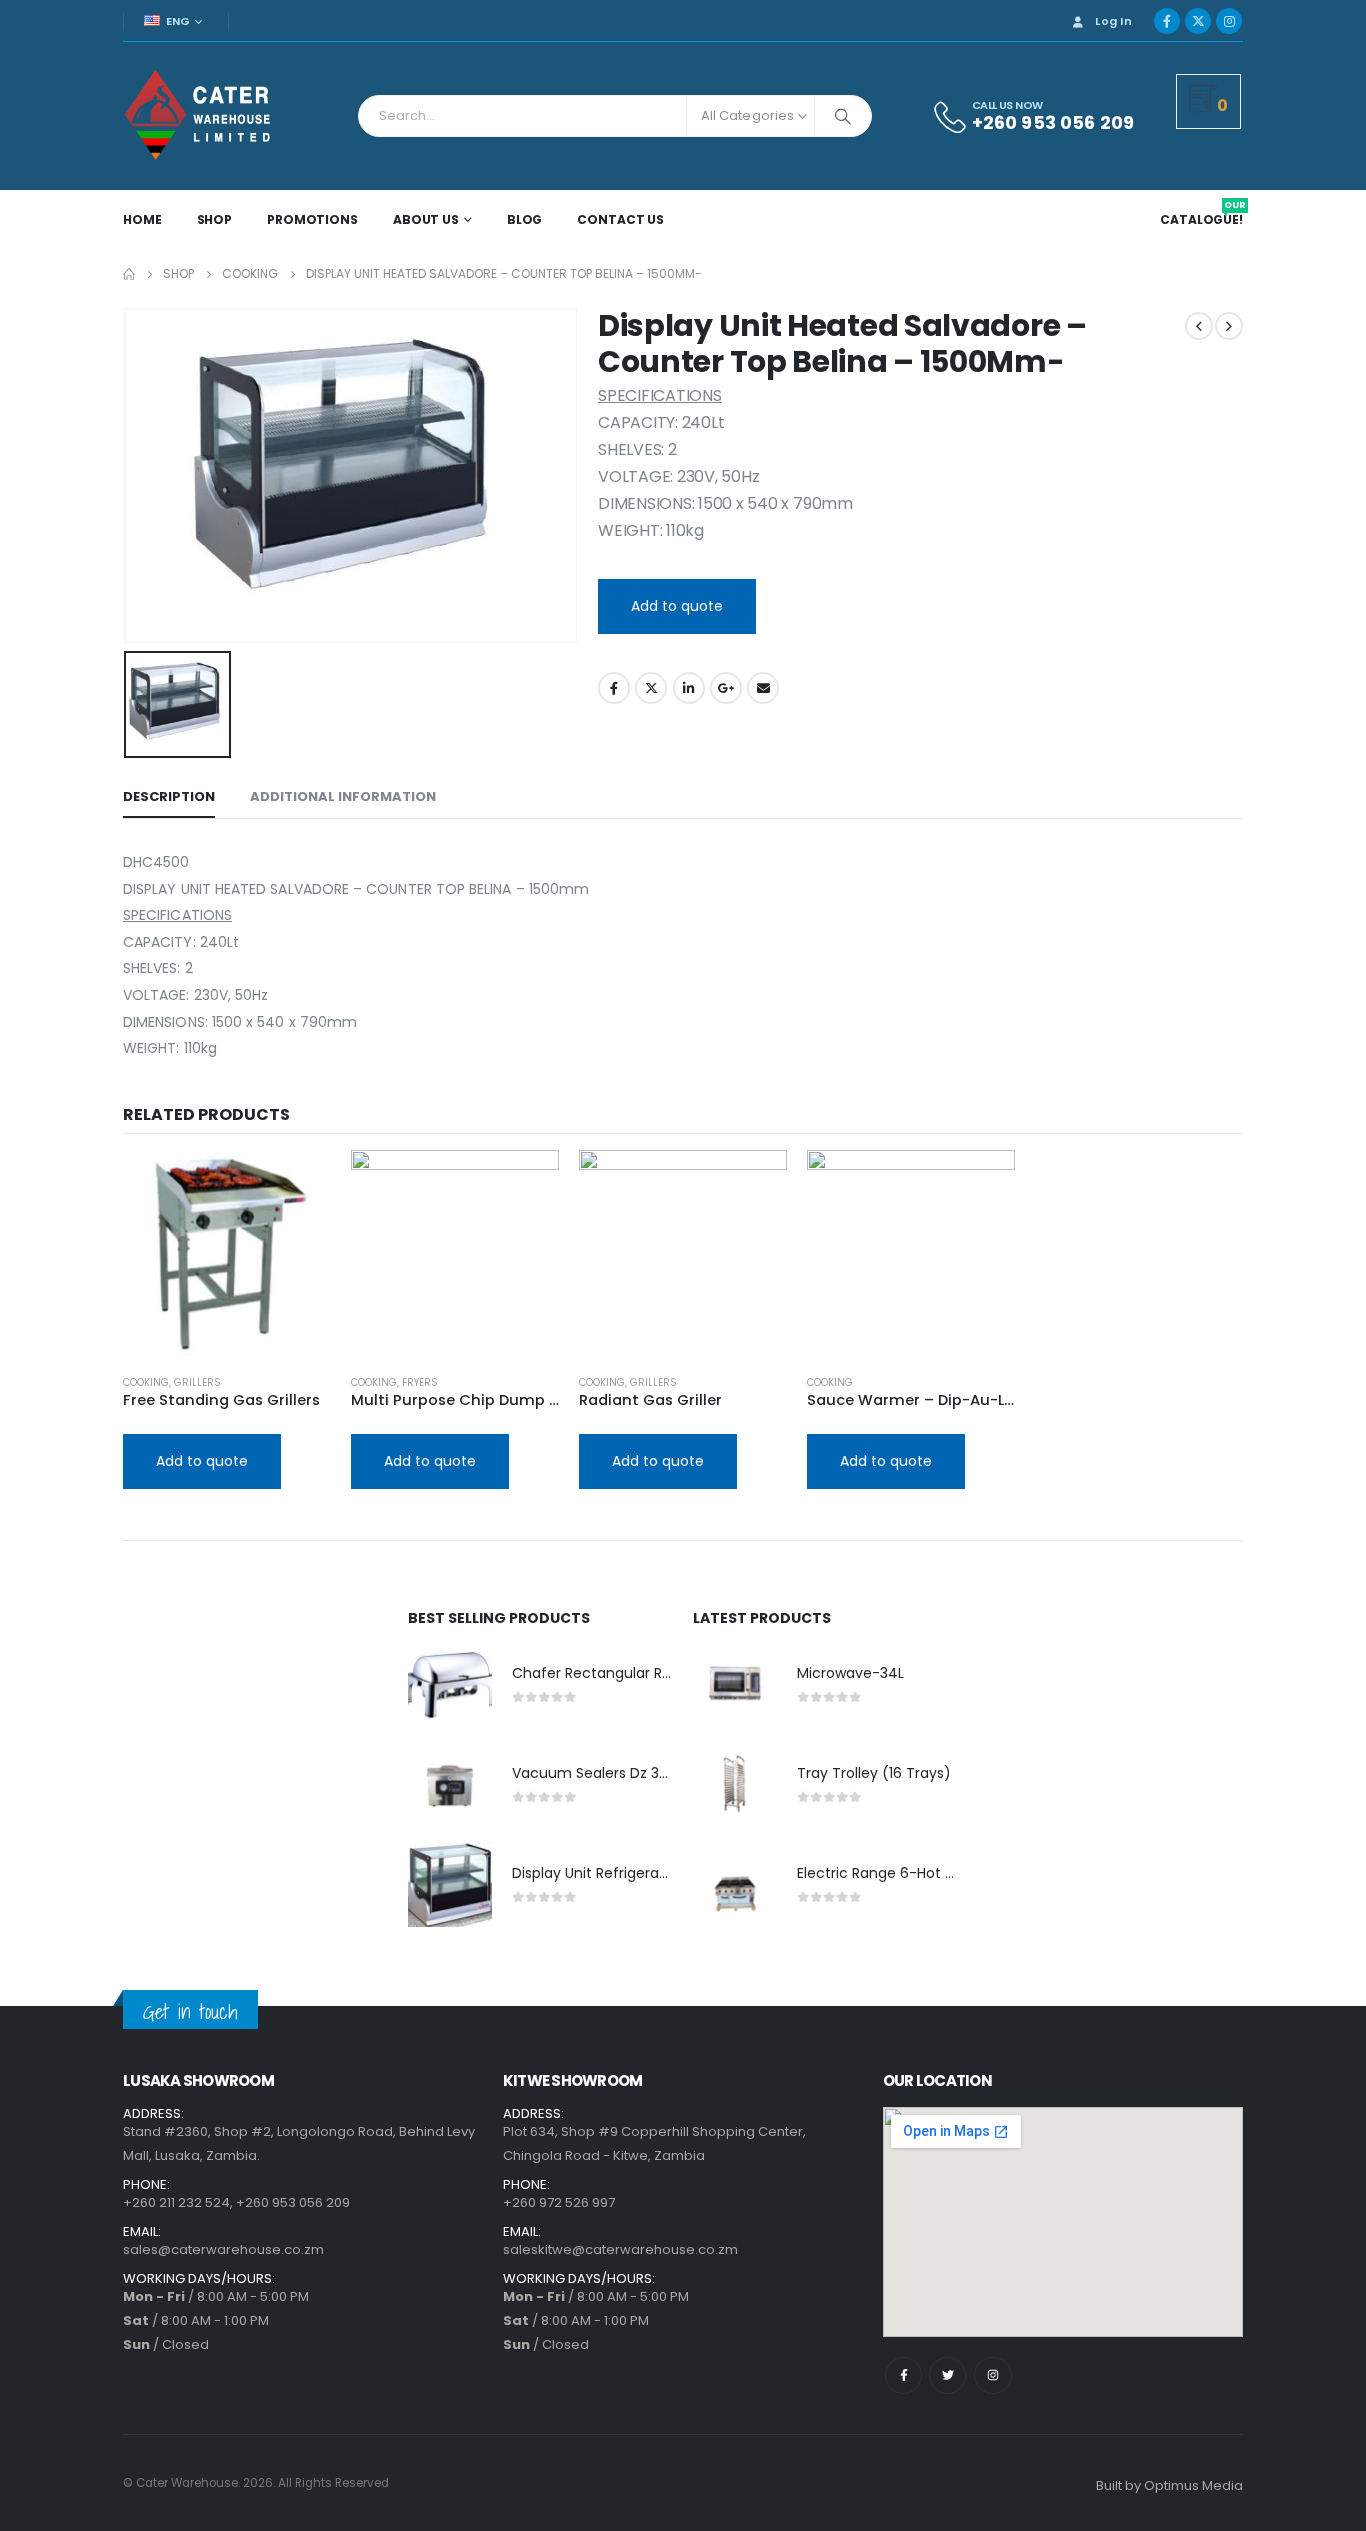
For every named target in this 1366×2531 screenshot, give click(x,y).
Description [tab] (169, 796)
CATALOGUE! (1203, 220)
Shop (215, 219)
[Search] (843, 116)
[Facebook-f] (903, 2375)
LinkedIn (689, 688)
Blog (525, 219)
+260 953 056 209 (293, 2202)
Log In (1113, 21)
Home (142, 219)
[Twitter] (947, 2375)
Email (763, 688)
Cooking (146, 1382)
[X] (1198, 21)
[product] (227, 1254)
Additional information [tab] (343, 796)
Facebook (614, 688)
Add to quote (677, 606)
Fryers (420, 1382)
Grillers (197, 1382)
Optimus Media (1193, 2485)
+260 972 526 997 (559, 2202)
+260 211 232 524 (176, 2202)
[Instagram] (1229, 21)
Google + (726, 688)
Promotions (312, 219)
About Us (426, 219)
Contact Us (620, 219)
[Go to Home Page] (129, 274)
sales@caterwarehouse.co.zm (223, 2249)
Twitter (651, 688)
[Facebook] (1167, 21)
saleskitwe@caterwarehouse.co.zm (620, 2249)
